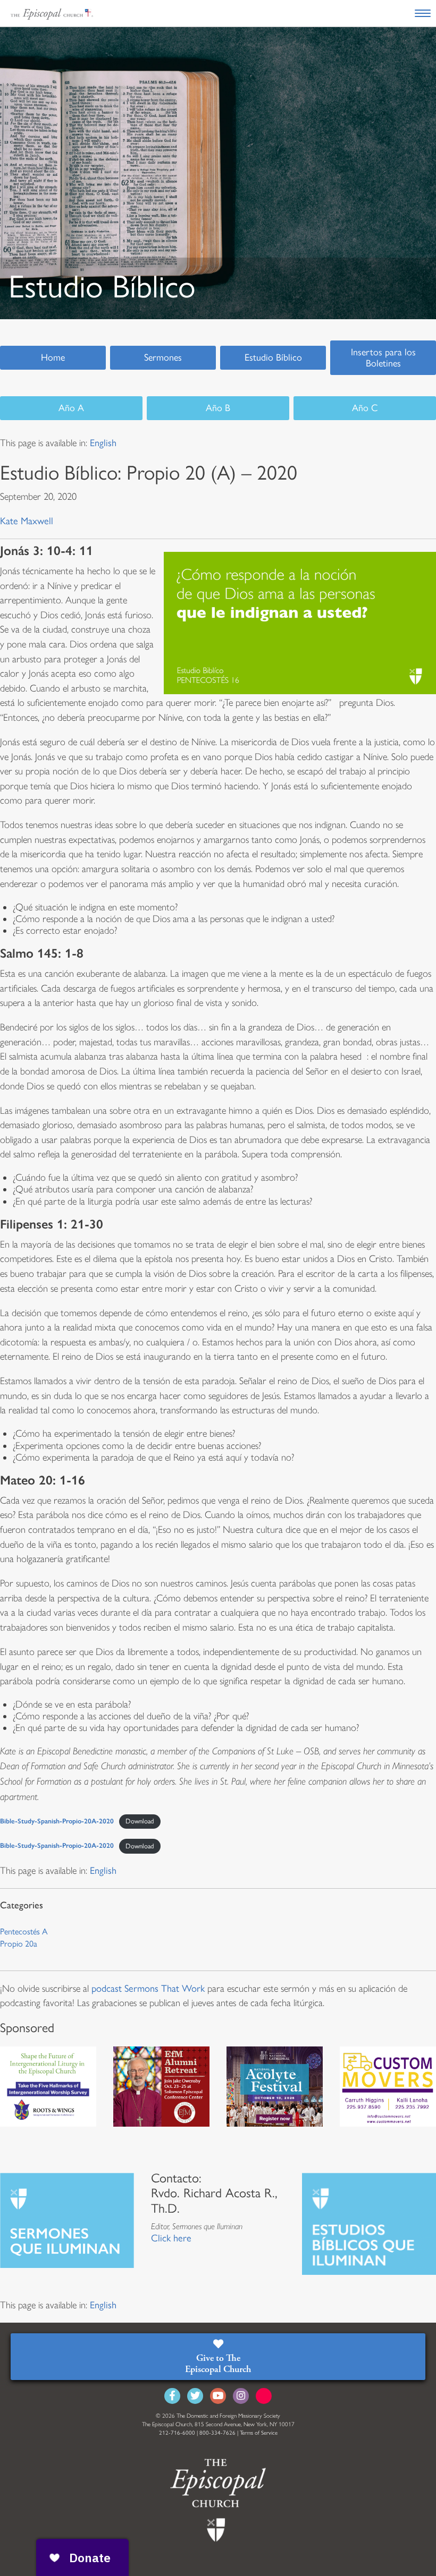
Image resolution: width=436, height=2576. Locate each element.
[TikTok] (264, 2396)
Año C (365, 408)
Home (53, 357)
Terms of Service (259, 2433)
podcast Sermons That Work (148, 1989)
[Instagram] (241, 2396)
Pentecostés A (24, 1931)
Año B (218, 408)
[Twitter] (195, 2396)
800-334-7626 (217, 2433)
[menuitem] (103, 443)
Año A (71, 408)
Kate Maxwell (27, 521)
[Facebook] (172, 2396)
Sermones (163, 357)
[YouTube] (218, 2396)
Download (140, 1821)
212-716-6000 (177, 2433)
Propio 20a (19, 1944)
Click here (171, 2238)
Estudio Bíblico (273, 357)
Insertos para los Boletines (383, 358)
